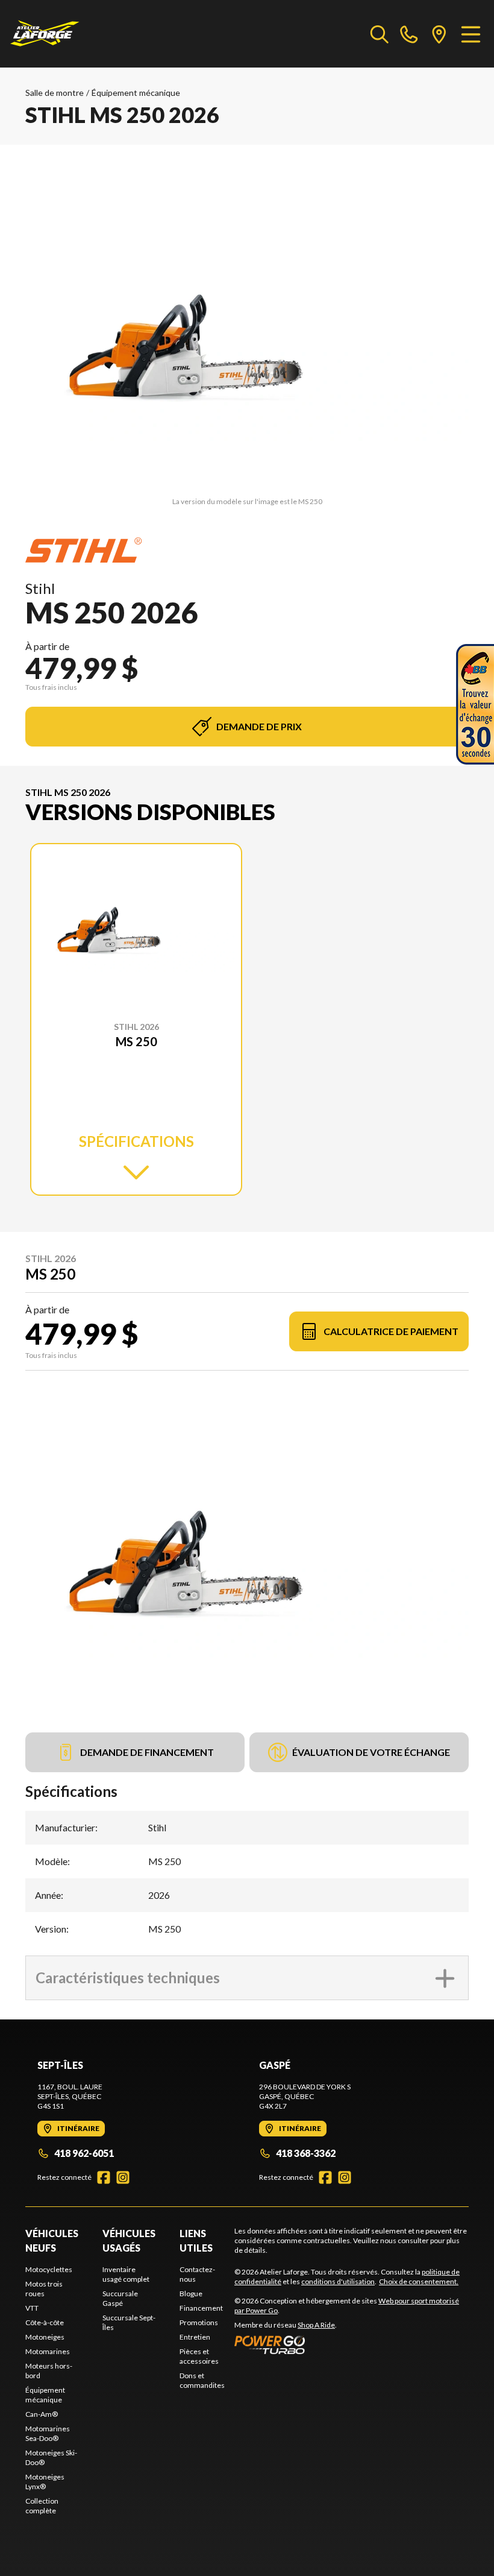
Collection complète (42, 2506)
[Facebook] (104, 2177)
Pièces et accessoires (199, 2356)
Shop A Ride (316, 2325)
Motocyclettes (49, 2269)
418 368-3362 (306, 2153)
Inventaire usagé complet (126, 2274)
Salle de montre (55, 93)
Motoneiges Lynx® (45, 2482)
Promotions (199, 2322)
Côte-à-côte (45, 2322)
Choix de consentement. (419, 2281)
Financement (201, 2308)
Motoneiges (45, 2337)
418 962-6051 (84, 2153)
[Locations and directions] (439, 34)
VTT (32, 2308)
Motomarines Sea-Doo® (48, 2433)
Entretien (195, 2337)
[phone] (409, 34)
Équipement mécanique (136, 93)
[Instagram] (123, 2177)
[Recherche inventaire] (380, 34)
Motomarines (48, 2351)
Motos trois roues (44, 2289)
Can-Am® (42, 2414)
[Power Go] (352, 2344)
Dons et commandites (202, 2380)
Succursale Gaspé (120, 2298)
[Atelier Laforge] (45, 34)
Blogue (191, 2293)
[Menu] (471, 34)
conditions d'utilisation (338, 2281)
